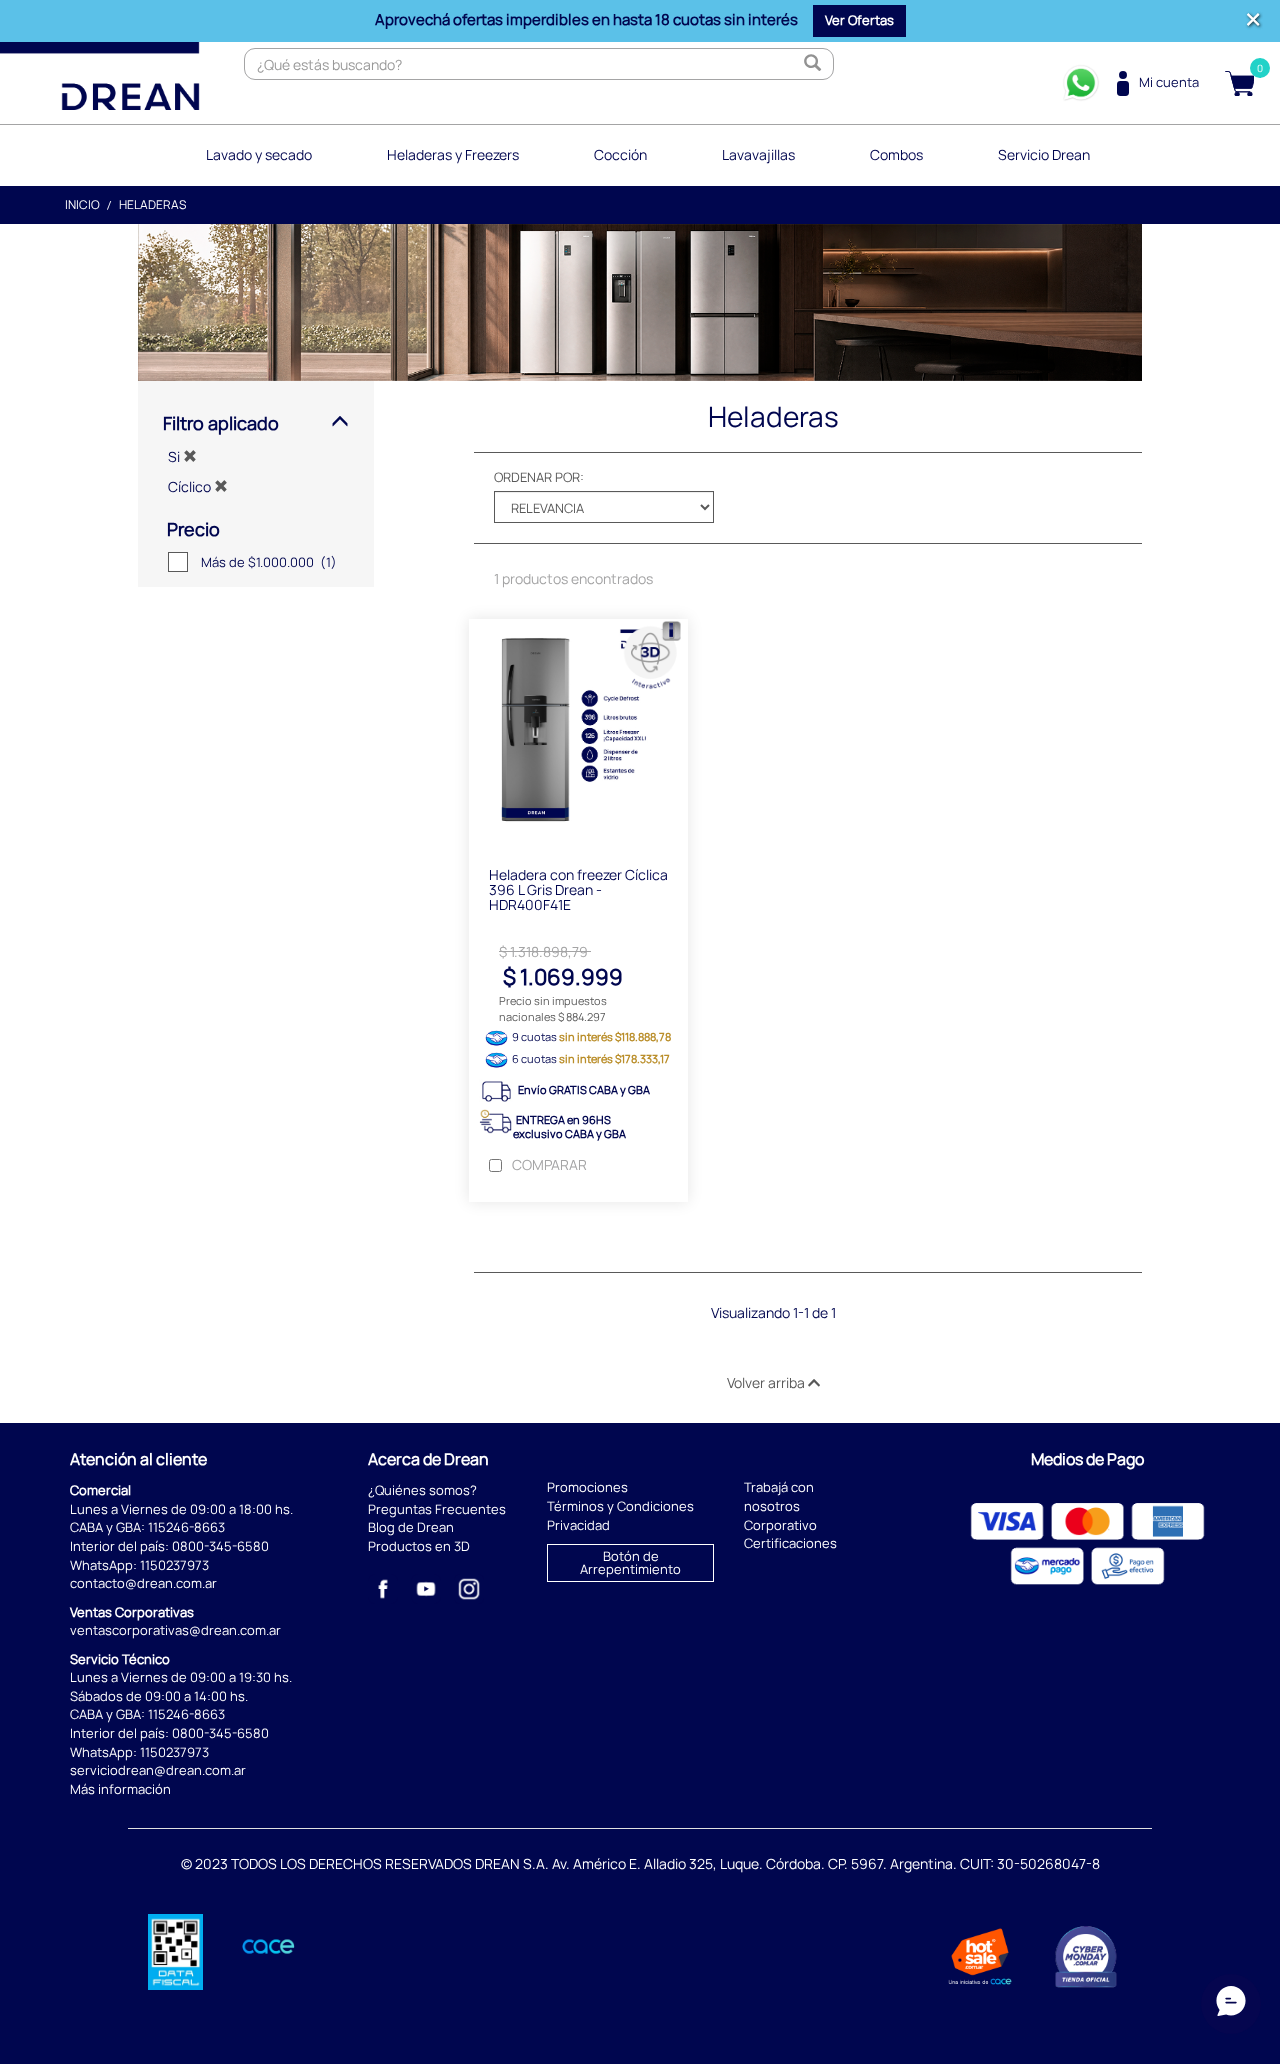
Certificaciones (790, 1543)
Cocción (620, 154)
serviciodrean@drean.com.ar (158, 1770)
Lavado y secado (259, 154)
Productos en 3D (419, 1546)
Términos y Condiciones (620, 1506)
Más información (120, 1789)
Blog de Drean (411, 1527)
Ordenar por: (539, 477)
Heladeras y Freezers (453, 154)
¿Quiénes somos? (422, 1490)
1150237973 (174, 1565)
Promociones (587, 1487)
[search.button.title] (813, 64)
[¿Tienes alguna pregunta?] (1081, 83)
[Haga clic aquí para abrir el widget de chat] (1231, 2004)
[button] (859, 21)
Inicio (82, 204)
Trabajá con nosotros (779, 1496)
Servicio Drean (1044, 154)
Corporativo (780, 1525)
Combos (896, 154)
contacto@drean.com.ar (143, 1583)
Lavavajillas (758, 154)
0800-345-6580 (220, 1546)
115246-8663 (186, 1527)
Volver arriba (767, 1382)
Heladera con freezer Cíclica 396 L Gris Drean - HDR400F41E (578, 890)
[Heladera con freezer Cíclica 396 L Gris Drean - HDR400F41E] (578, 732)
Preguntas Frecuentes (437, 1509)
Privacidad (578, 1525)
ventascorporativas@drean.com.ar (175, 1630)
